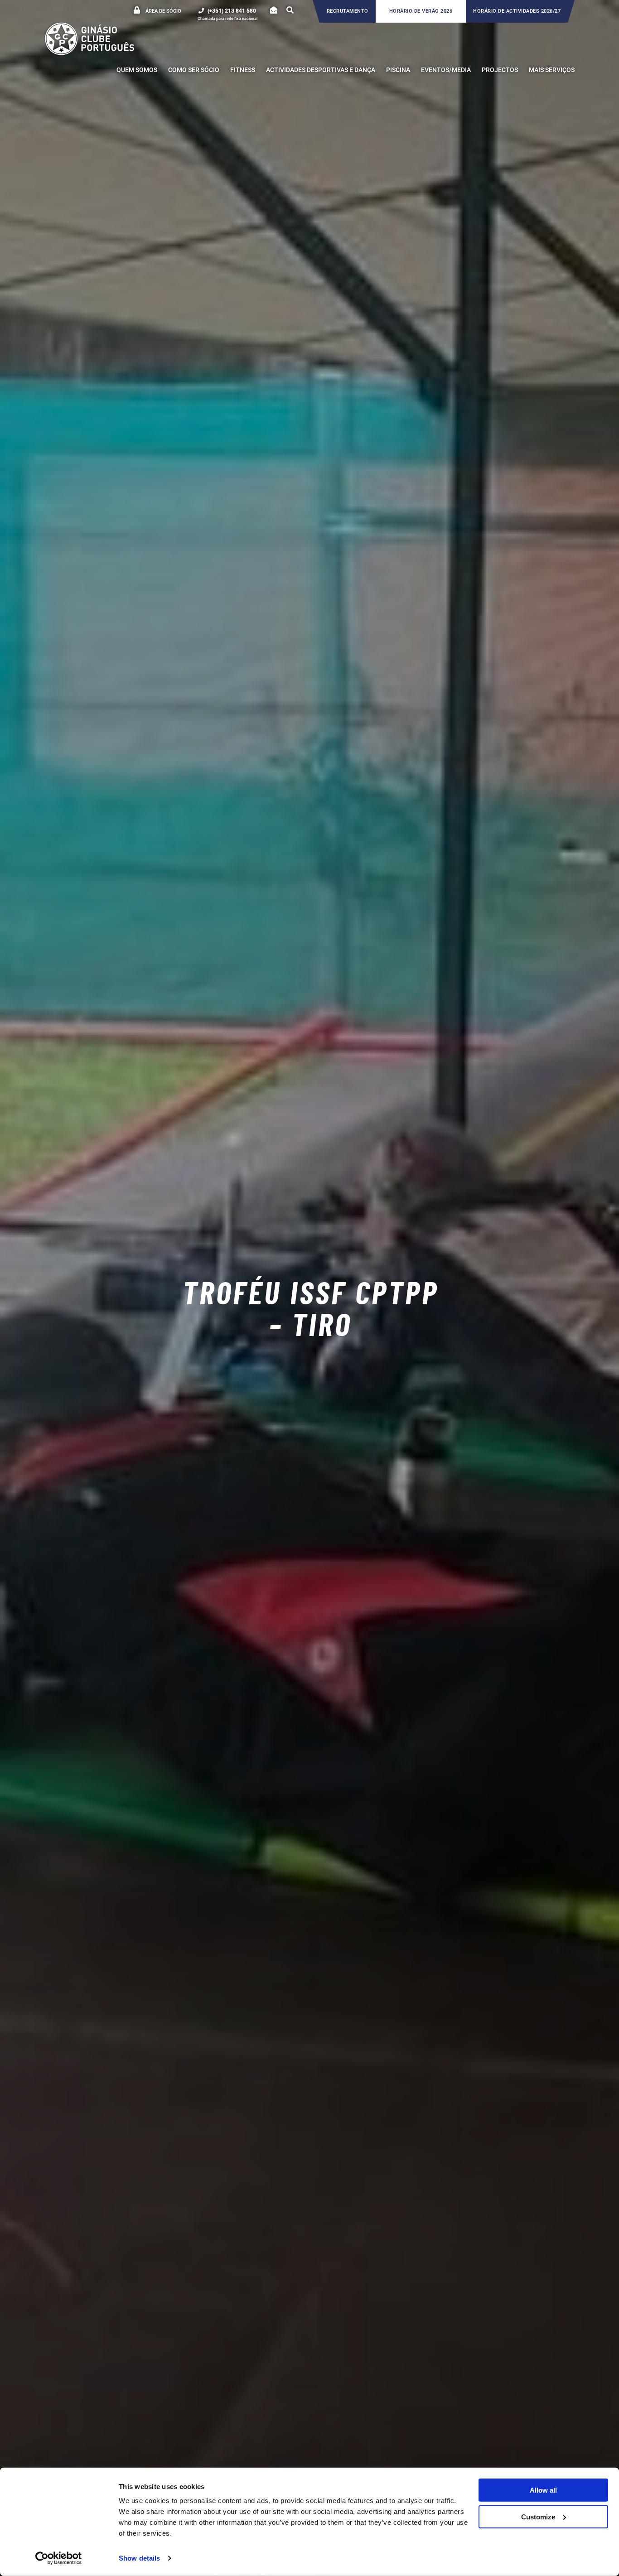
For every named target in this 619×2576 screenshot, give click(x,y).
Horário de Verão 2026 (421, 11)
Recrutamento (348, 11)
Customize (538, 2516)
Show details (139, 2558)
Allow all (543, 2490)
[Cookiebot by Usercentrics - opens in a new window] (59, 2558)
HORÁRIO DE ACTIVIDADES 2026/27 (517, 11)
